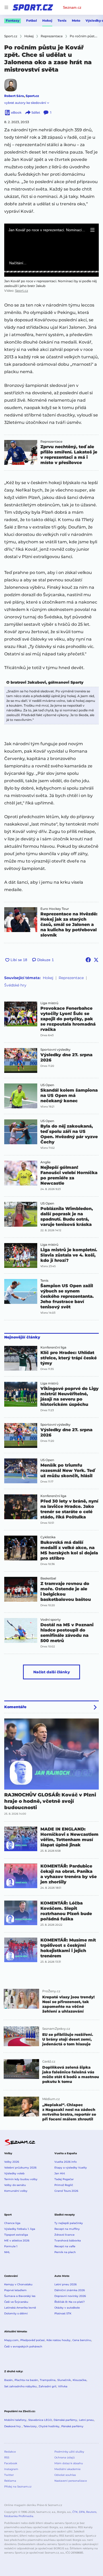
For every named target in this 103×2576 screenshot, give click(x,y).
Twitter (9, 2475)
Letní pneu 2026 (65, 2284)
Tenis (62, 20)
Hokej (47, 20)
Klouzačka (79, 2380)
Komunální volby (16, 2191)
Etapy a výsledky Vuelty (71, 2168)
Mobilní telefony (15, 2420)
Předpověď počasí (32, 2340)
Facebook (11, 2463)
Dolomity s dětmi (16, 2313)
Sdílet (36, 112)
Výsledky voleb (14, 2173)
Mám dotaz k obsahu (69, 2463)
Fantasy (13, 20)
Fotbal (32, 20)
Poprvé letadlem (15, 2290)
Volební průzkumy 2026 (20, 2168)
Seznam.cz (72, 7)
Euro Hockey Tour (55, 909)
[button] (92, 230)
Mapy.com (11, 2340)
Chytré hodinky (49, 2426)
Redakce (10, 2452)
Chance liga (12, 2223)
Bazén (8, 2380)
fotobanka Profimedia (19, 2516)
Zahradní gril (47, 2386)
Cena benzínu (82, 2340)
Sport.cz (32, 96)
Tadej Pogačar (64, 2179)
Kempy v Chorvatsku (18, 2284)
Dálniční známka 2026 (70, 2290)
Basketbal (48, 1578)
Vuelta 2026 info (65, 2162)
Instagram (11, 2469)
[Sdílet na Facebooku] (88, 960)
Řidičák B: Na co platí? (70, 2302)
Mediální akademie (67, 2469)
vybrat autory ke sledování (25, 103)
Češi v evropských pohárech (23, 2346)
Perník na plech (65, 2252)
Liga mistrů (49, 1003)
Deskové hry (13, 2426)
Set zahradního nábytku (20, 2386)
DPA (82, 2512)
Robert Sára (14, 96)
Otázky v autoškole (67, 2308)
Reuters (91, 2512)
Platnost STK (63, 2313)
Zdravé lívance (64, 2235)
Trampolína (48, 2380)
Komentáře (15, 1707)
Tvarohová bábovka (68, 2241)
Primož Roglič (64, 2185)
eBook (16, 112)
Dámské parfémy (65, 2420)
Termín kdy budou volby (21, 2179)
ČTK (75, 2512)
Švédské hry (15, 985)
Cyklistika (48, 1537)
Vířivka (63, 2386)
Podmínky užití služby (69, 2452)
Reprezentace (51, 442)
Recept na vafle (65, 2246)
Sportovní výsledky (55, 1050)
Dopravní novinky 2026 (70, 2296)
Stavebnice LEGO (40, 2420)
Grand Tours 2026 (66, 2191)
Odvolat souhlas (65, 2475)
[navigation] (6, 7)
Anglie (45, 1162)
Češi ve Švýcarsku (16, 2302)
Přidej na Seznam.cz (18, 2487)
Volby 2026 (12, 2162)
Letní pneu (86, 2420)
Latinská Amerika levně (20, 2308)
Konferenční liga (53, 1347)
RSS (7, 2457)
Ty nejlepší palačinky (69, 2223)
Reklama (10, 2481)
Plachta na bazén (26, 2380)
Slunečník (64, 2380)
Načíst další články (52, 1672)
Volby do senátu (15, 2185)
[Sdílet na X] (96, 960)
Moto (76, 20)
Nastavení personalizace (71, 2481)
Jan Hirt (60, 2173)
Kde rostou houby (58, 2340)
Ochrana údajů (65, 2457)
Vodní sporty (51, 1620)
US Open (47, 1085)
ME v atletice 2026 (17, 2241)
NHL (7, 2252)
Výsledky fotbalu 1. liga (20, 2229)
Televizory (30, 2426)
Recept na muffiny (67, 2229)
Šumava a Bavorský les (20, 2296)
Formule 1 (11, 2246)
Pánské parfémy (72, 2426)
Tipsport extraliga (16, 2235)
